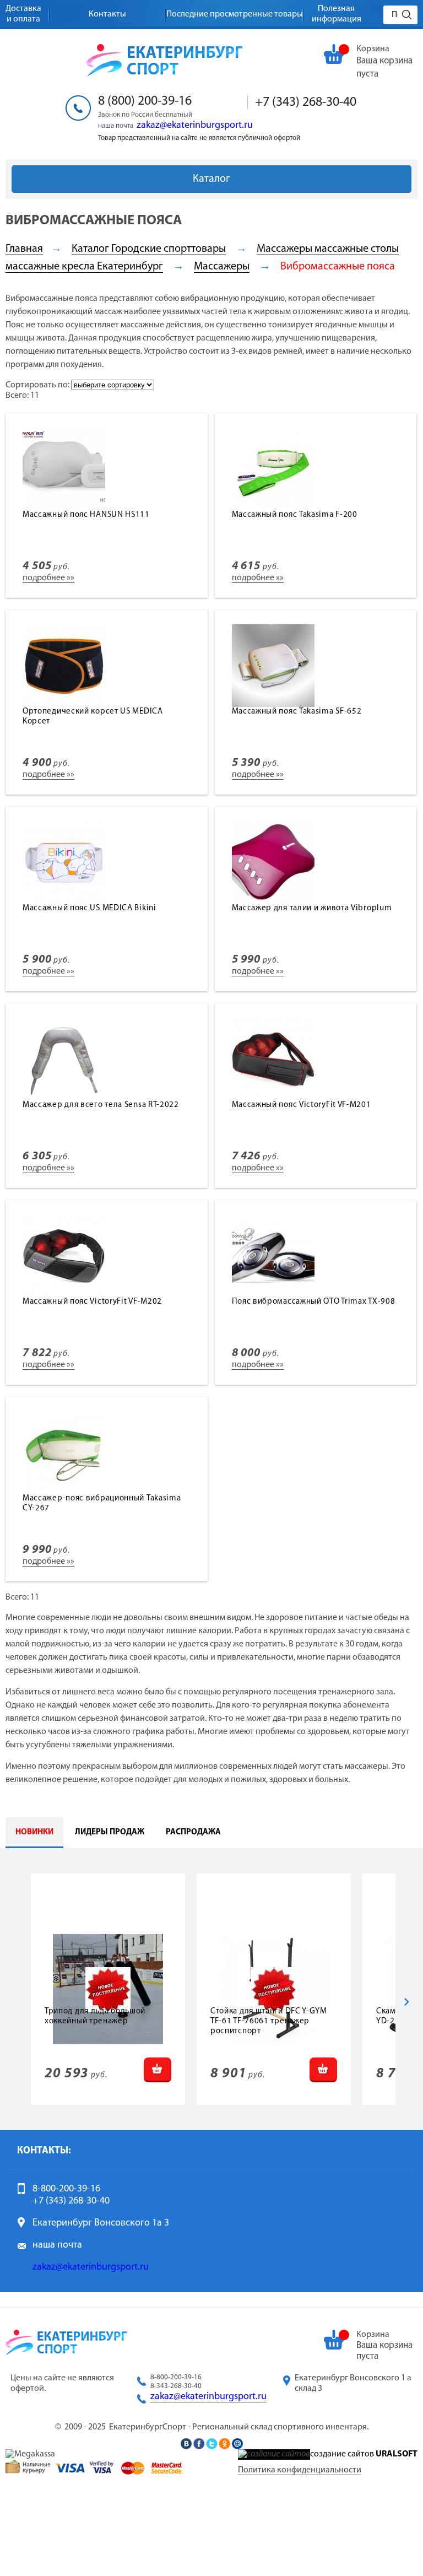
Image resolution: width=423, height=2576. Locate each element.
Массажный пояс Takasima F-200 (295, 515)
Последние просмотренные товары (235, 14)
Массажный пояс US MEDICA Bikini (90, 908)
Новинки (34, 1832)
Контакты (107, 14)
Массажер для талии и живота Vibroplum (312, 908)
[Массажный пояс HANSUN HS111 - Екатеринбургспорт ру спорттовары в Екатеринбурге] (64, 508)
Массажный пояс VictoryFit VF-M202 (92, 1302)
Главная (24, 249)
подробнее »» (48, 578)
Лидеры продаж (110, 1832)
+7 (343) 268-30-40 (306, 102)
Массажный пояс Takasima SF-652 (297, 712)
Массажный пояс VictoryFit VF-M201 (302, 1105)
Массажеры (222, 267)
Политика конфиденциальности (300, 2470)
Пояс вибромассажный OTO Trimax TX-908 (314, 1302)
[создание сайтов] (274, 2454)
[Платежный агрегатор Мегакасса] (30, 2454)
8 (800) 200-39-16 (145, 101)
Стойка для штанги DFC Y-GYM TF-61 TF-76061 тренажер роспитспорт (269, 2021)
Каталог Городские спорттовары (149, 249)
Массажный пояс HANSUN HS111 (86, 515)
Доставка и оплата (23, 14)
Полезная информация (337, 14)
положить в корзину (158, 2070)
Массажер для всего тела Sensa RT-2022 (101, 1105)
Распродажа (193, 1832)
